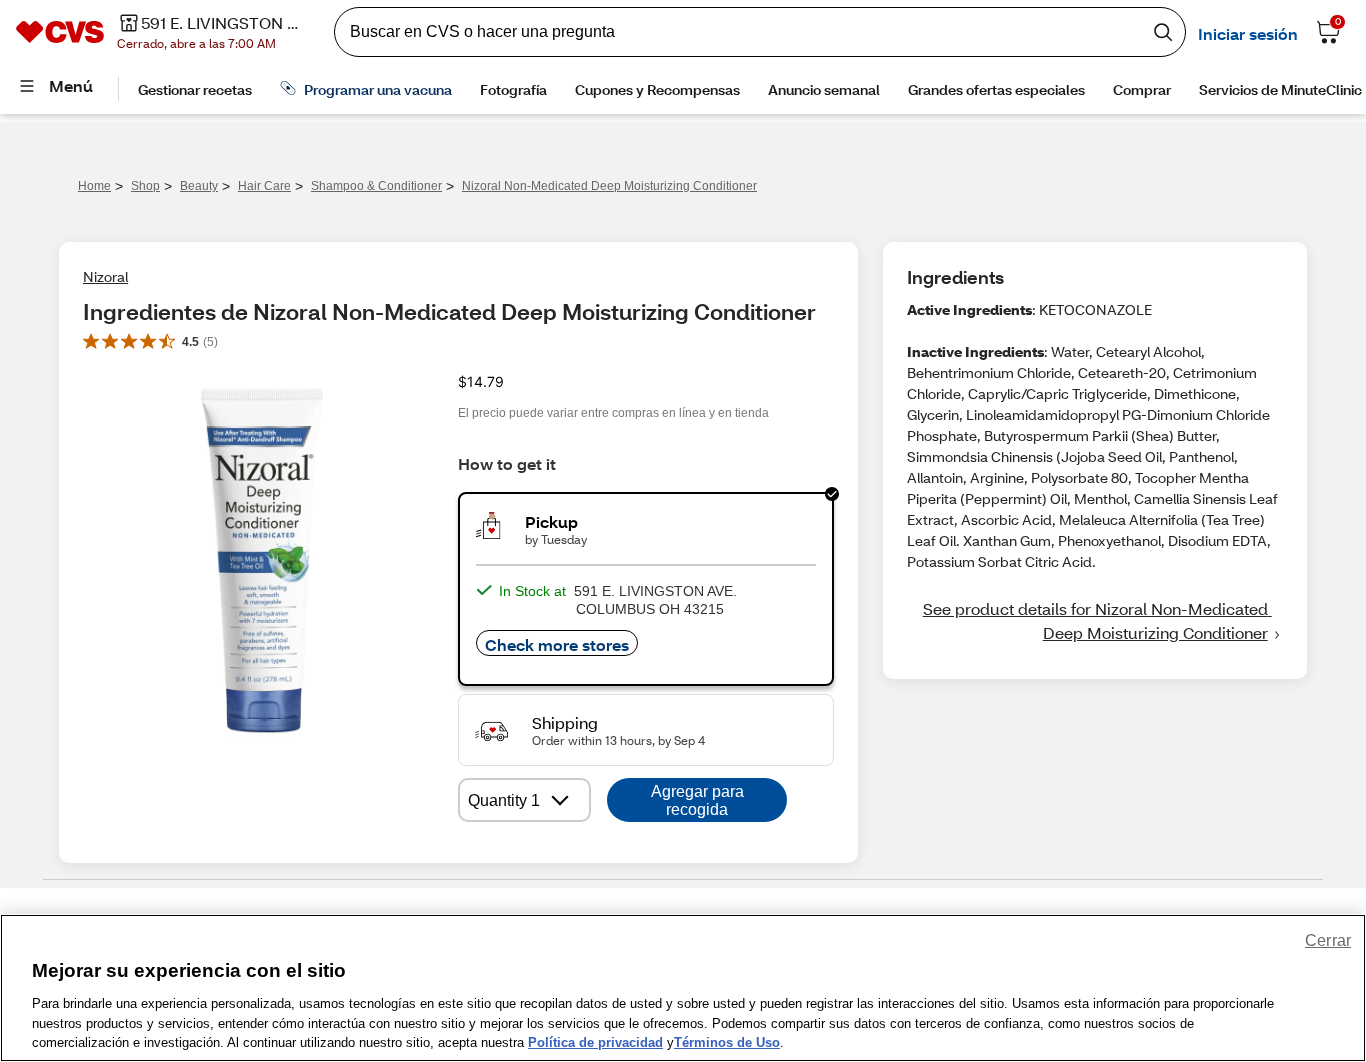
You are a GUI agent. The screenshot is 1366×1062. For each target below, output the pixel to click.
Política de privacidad (595, 1041)
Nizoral (105, 276)
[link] (1095, 621)
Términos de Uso (727, 1041)
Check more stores (557, 644)
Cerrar (1328, 940)
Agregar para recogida (697, 800)
